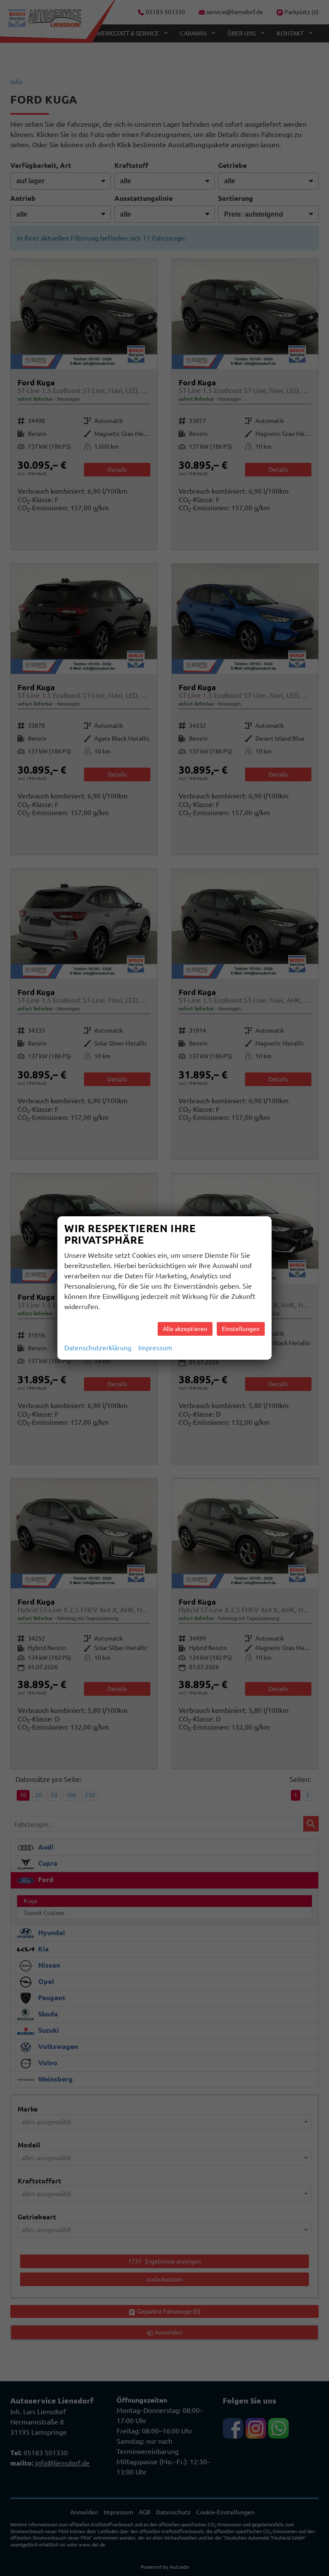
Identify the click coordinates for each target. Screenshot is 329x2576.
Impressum (155, 1348)
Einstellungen (241, 1329)
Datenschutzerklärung (98, 1348)
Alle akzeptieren (185, 1329)
